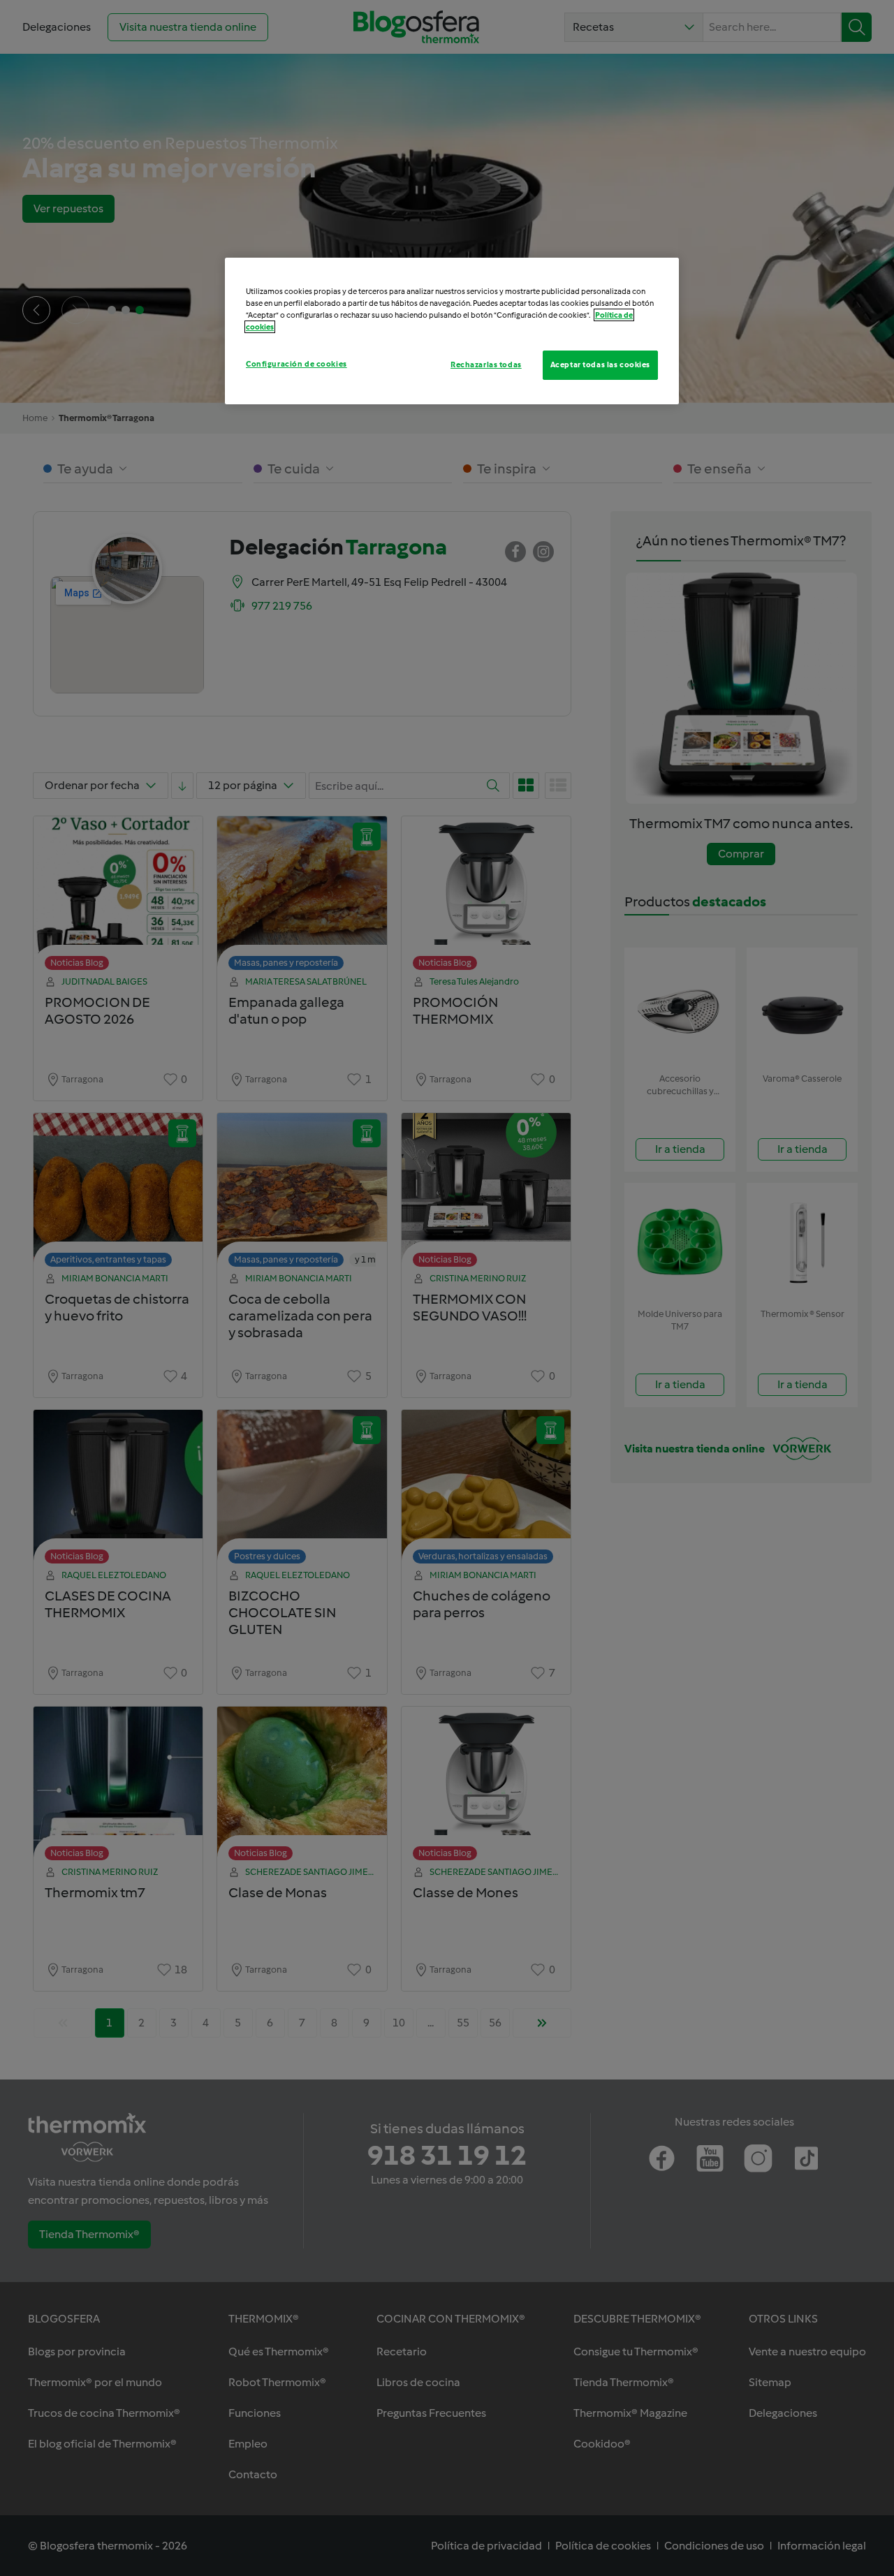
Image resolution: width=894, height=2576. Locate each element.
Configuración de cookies (296, 364)
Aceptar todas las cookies (600, 365)
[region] (452, 331)
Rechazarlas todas (486, 365)
